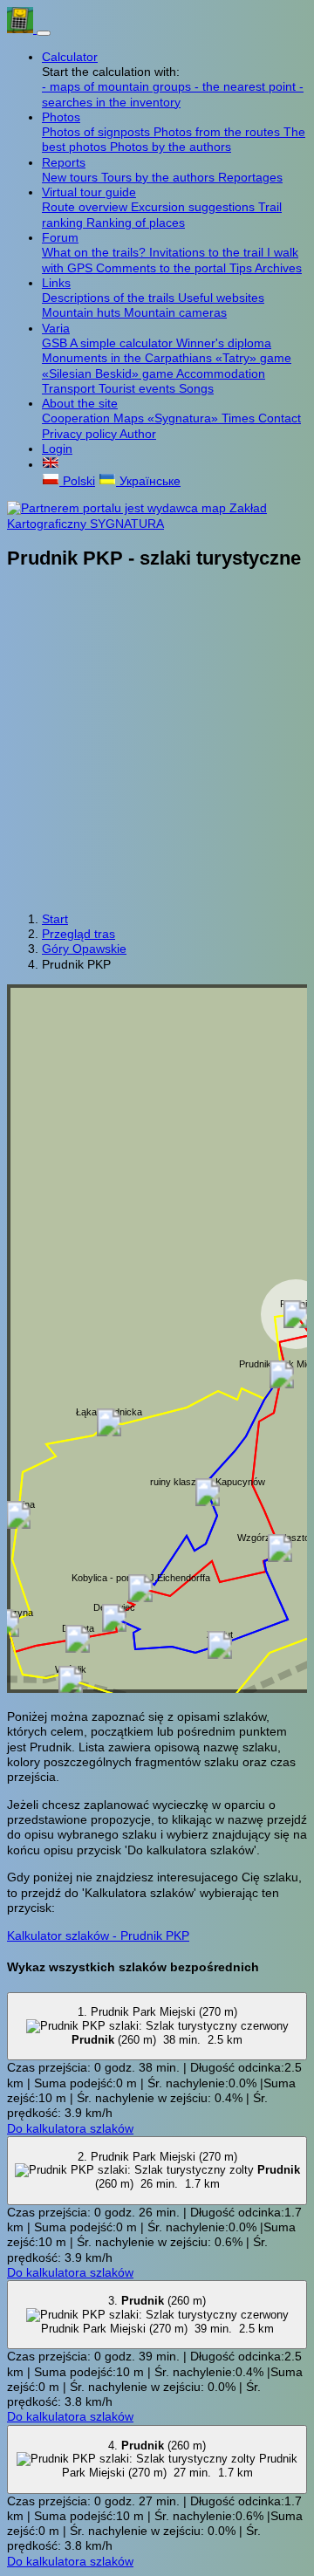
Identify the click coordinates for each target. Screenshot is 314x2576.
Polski (77, 481)
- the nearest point (247, 86)
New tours (72, 177)
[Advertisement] (157, 743)
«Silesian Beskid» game (109, 373)
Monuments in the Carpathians (129, 358)
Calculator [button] (70, 57)
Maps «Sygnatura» (167, 418)
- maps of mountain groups (118, 86)
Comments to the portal (163, 268)
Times (240, 418)
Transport (70, 388)
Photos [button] (61, 117)
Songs (196, 388)
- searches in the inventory (173, 94)
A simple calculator (123, 343)
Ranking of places (136, 223)
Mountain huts (83, 312)
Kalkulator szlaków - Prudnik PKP (98, 1935)
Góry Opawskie (84, 949)
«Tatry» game (253, 358)
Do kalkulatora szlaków (70, 2128)
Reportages (250, 177)
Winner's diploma (224, 343)
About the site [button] (80, 403)
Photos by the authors (171, 147)
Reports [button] (64, 162)
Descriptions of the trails (110, 298)
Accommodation (221, 373)
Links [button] (56, 283)
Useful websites (221, 298)
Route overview (86, 207)
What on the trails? (96, 252)
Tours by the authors (160, 177)
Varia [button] (56, 328)
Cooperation (78, 418)
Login (57, 449)
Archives (278, 268)
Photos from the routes (218, 132)
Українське (148, 481)
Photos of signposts (98, 132)
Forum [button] (60, 237)
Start (55, 919)
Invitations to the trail (208, 252)
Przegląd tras (78, 934)
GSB (56, 343)
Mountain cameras (175, 312)
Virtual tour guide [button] (89, 192)
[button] (51, 464)
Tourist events (139, 388)
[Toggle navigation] (44, 33)
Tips (242, 268)
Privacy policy (81, 434)
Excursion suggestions (195, 207)
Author (138, 434)
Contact (280, 418)
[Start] (22, 29)
